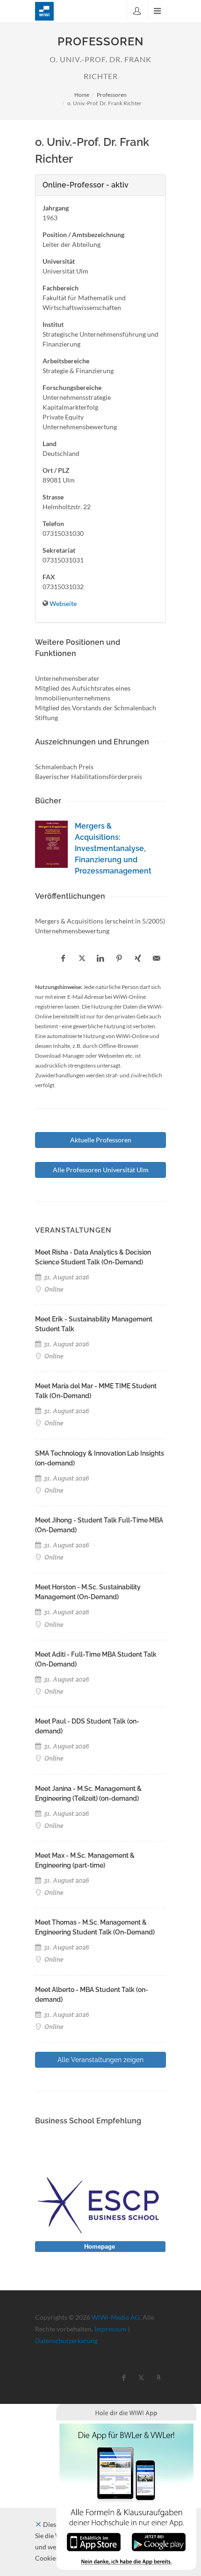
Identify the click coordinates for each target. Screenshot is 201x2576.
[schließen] (38, 2524)
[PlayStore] (159, 2541)
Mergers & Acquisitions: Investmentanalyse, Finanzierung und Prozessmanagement (113, 848)
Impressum (111, 2329)
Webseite (63, 603)
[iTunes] (94, 2541)
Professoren (112, 95)
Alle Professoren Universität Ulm (101, 1170)
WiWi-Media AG (116, 2317)
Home (82, 95)
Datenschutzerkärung (66, 2341)
